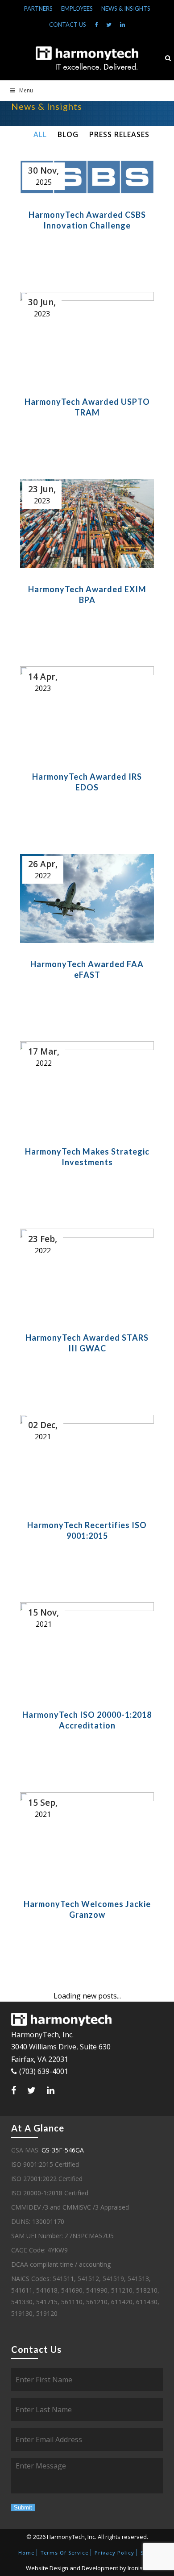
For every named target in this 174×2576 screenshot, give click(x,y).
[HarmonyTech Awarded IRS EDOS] (87, 711)
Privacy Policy (114, 2553)
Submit (23, 2507)
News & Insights (126, 8)
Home (26, 2553)
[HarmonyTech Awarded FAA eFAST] (87, 898)
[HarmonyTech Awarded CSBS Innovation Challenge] (87, 177)
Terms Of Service (64, 2553)
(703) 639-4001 (44, 2071)
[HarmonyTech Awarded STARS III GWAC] (87, 1273)
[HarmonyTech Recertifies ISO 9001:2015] (87, 1459)
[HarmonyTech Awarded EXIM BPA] (87, 524)
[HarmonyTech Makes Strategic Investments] (87, 1086)
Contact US (68, 25)
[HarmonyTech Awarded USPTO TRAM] (87, 336)
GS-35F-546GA (63, 2150)
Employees (77, 8)
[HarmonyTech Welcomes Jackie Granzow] (87, 1838)
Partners (38, 8)
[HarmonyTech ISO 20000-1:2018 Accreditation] (87, 1648)
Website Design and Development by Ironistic (87, 2568)
